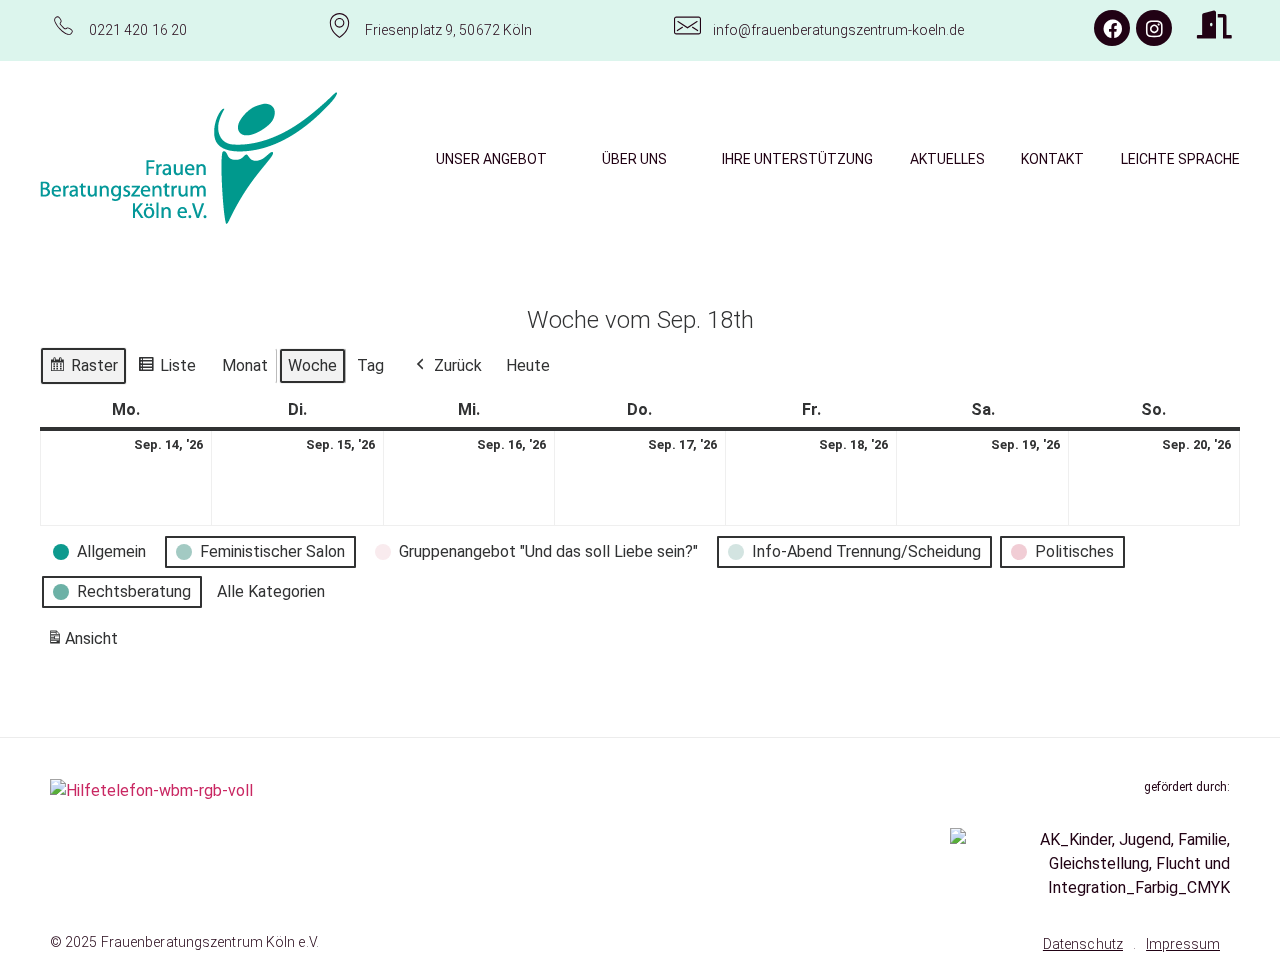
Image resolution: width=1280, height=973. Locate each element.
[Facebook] (1112, 28)
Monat (245, 365)
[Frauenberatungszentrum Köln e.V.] (189, 158)
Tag (370, 365)
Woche (312, 365)
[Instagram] (1154, 28)
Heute (528, 365)
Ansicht (85, 644)
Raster (83, 370)
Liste (166, 370)
